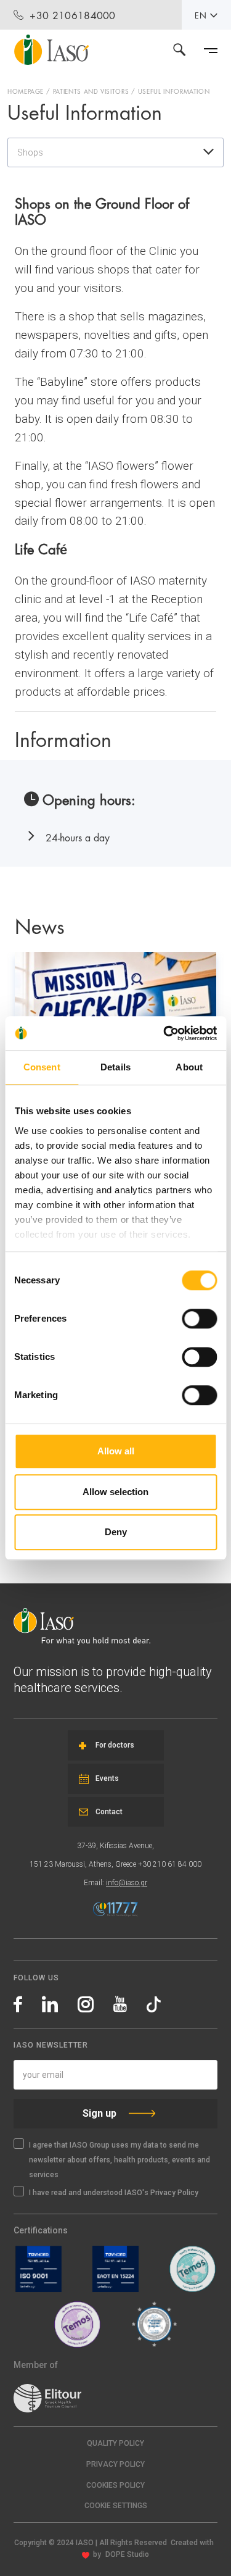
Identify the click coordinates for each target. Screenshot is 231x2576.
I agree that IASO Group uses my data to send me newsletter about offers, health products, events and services (120, 2160)
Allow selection (115, 1492)
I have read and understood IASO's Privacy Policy (114, 2193)
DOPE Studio (127, 2554)
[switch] (199, 1319)
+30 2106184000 (72, 15)
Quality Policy (115, 2443)
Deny (116, 1532)
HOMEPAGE (26, 91)
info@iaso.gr (127, 1883)
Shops (30, 152)
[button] (115, 2506)
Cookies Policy (115, 2485)
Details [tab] (115, 1067)
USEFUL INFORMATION (174, 91)
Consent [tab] (42, 1067)
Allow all (116, 1451)
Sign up (99, 2113)
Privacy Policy (115, 2464)
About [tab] (189, 1067)
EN (201, 15)
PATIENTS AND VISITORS (91, 91)
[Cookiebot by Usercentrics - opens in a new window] (164, 1033)
